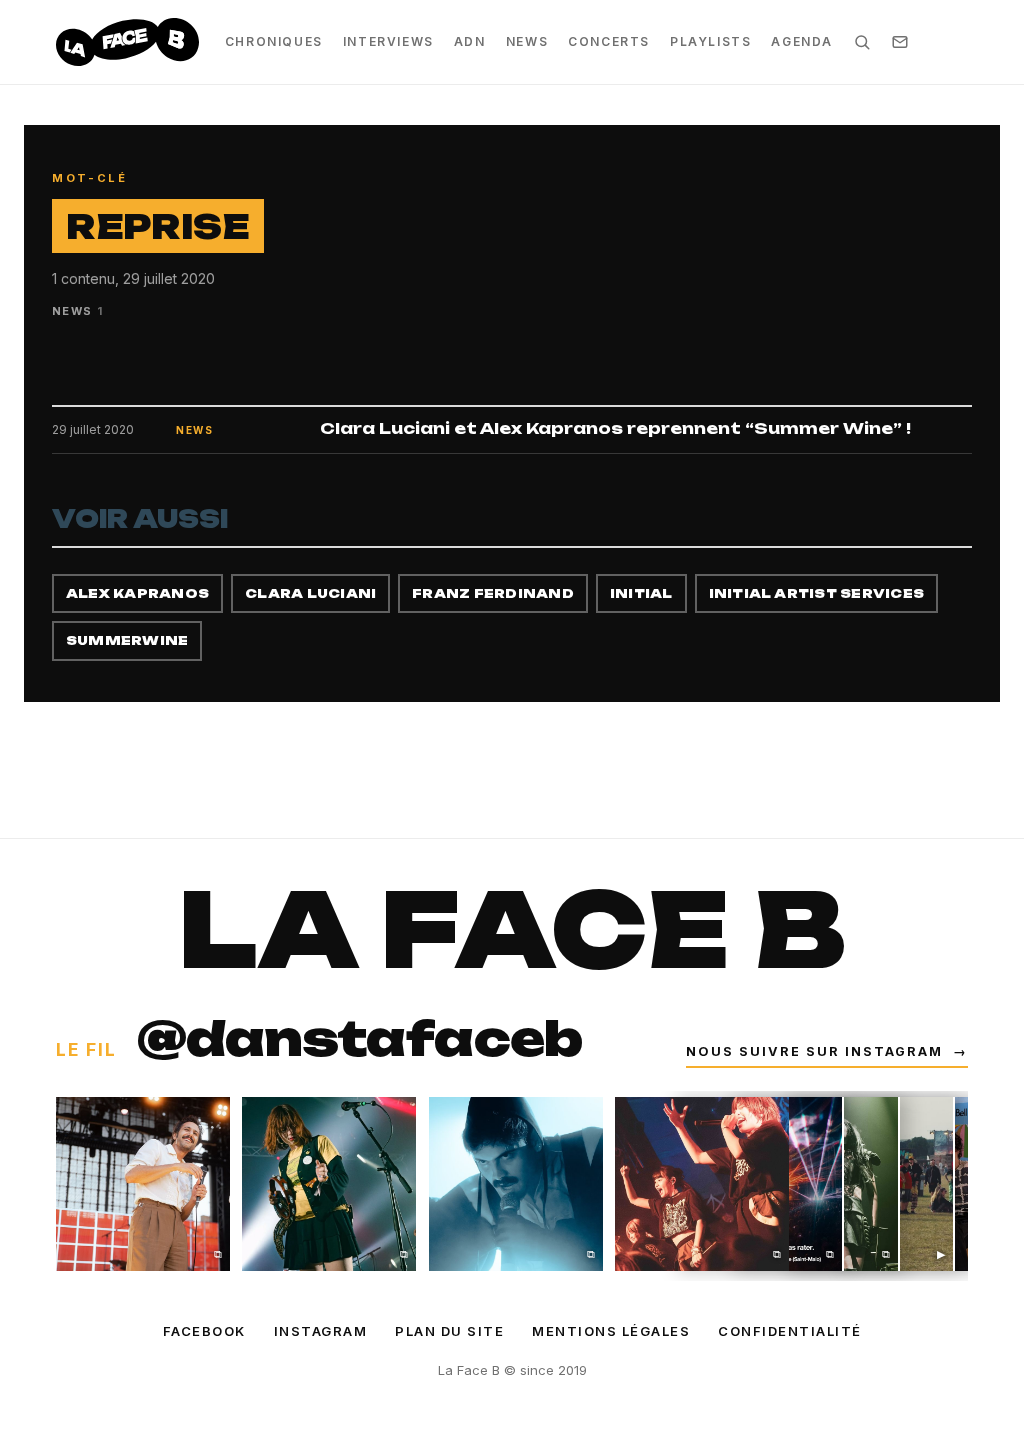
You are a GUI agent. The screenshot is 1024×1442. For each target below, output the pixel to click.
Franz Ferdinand (493, 593)
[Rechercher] (862, 42)
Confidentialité (790, 1331)
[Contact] (900, 42)
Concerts (609, 41)
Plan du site (449, 1331)
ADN (470, 41)
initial (641, 593)
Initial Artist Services (817, 593)
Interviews (388, 41)
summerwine (127, 640)
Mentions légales (611, 1331)
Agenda (802, 41)
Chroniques (274, 41)
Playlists (710, 41)
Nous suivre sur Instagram (827, 1051)
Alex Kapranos (137, 593)
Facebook (204, 1331)
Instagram (321, 1331)
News (527, 41)
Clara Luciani (310, 593)
